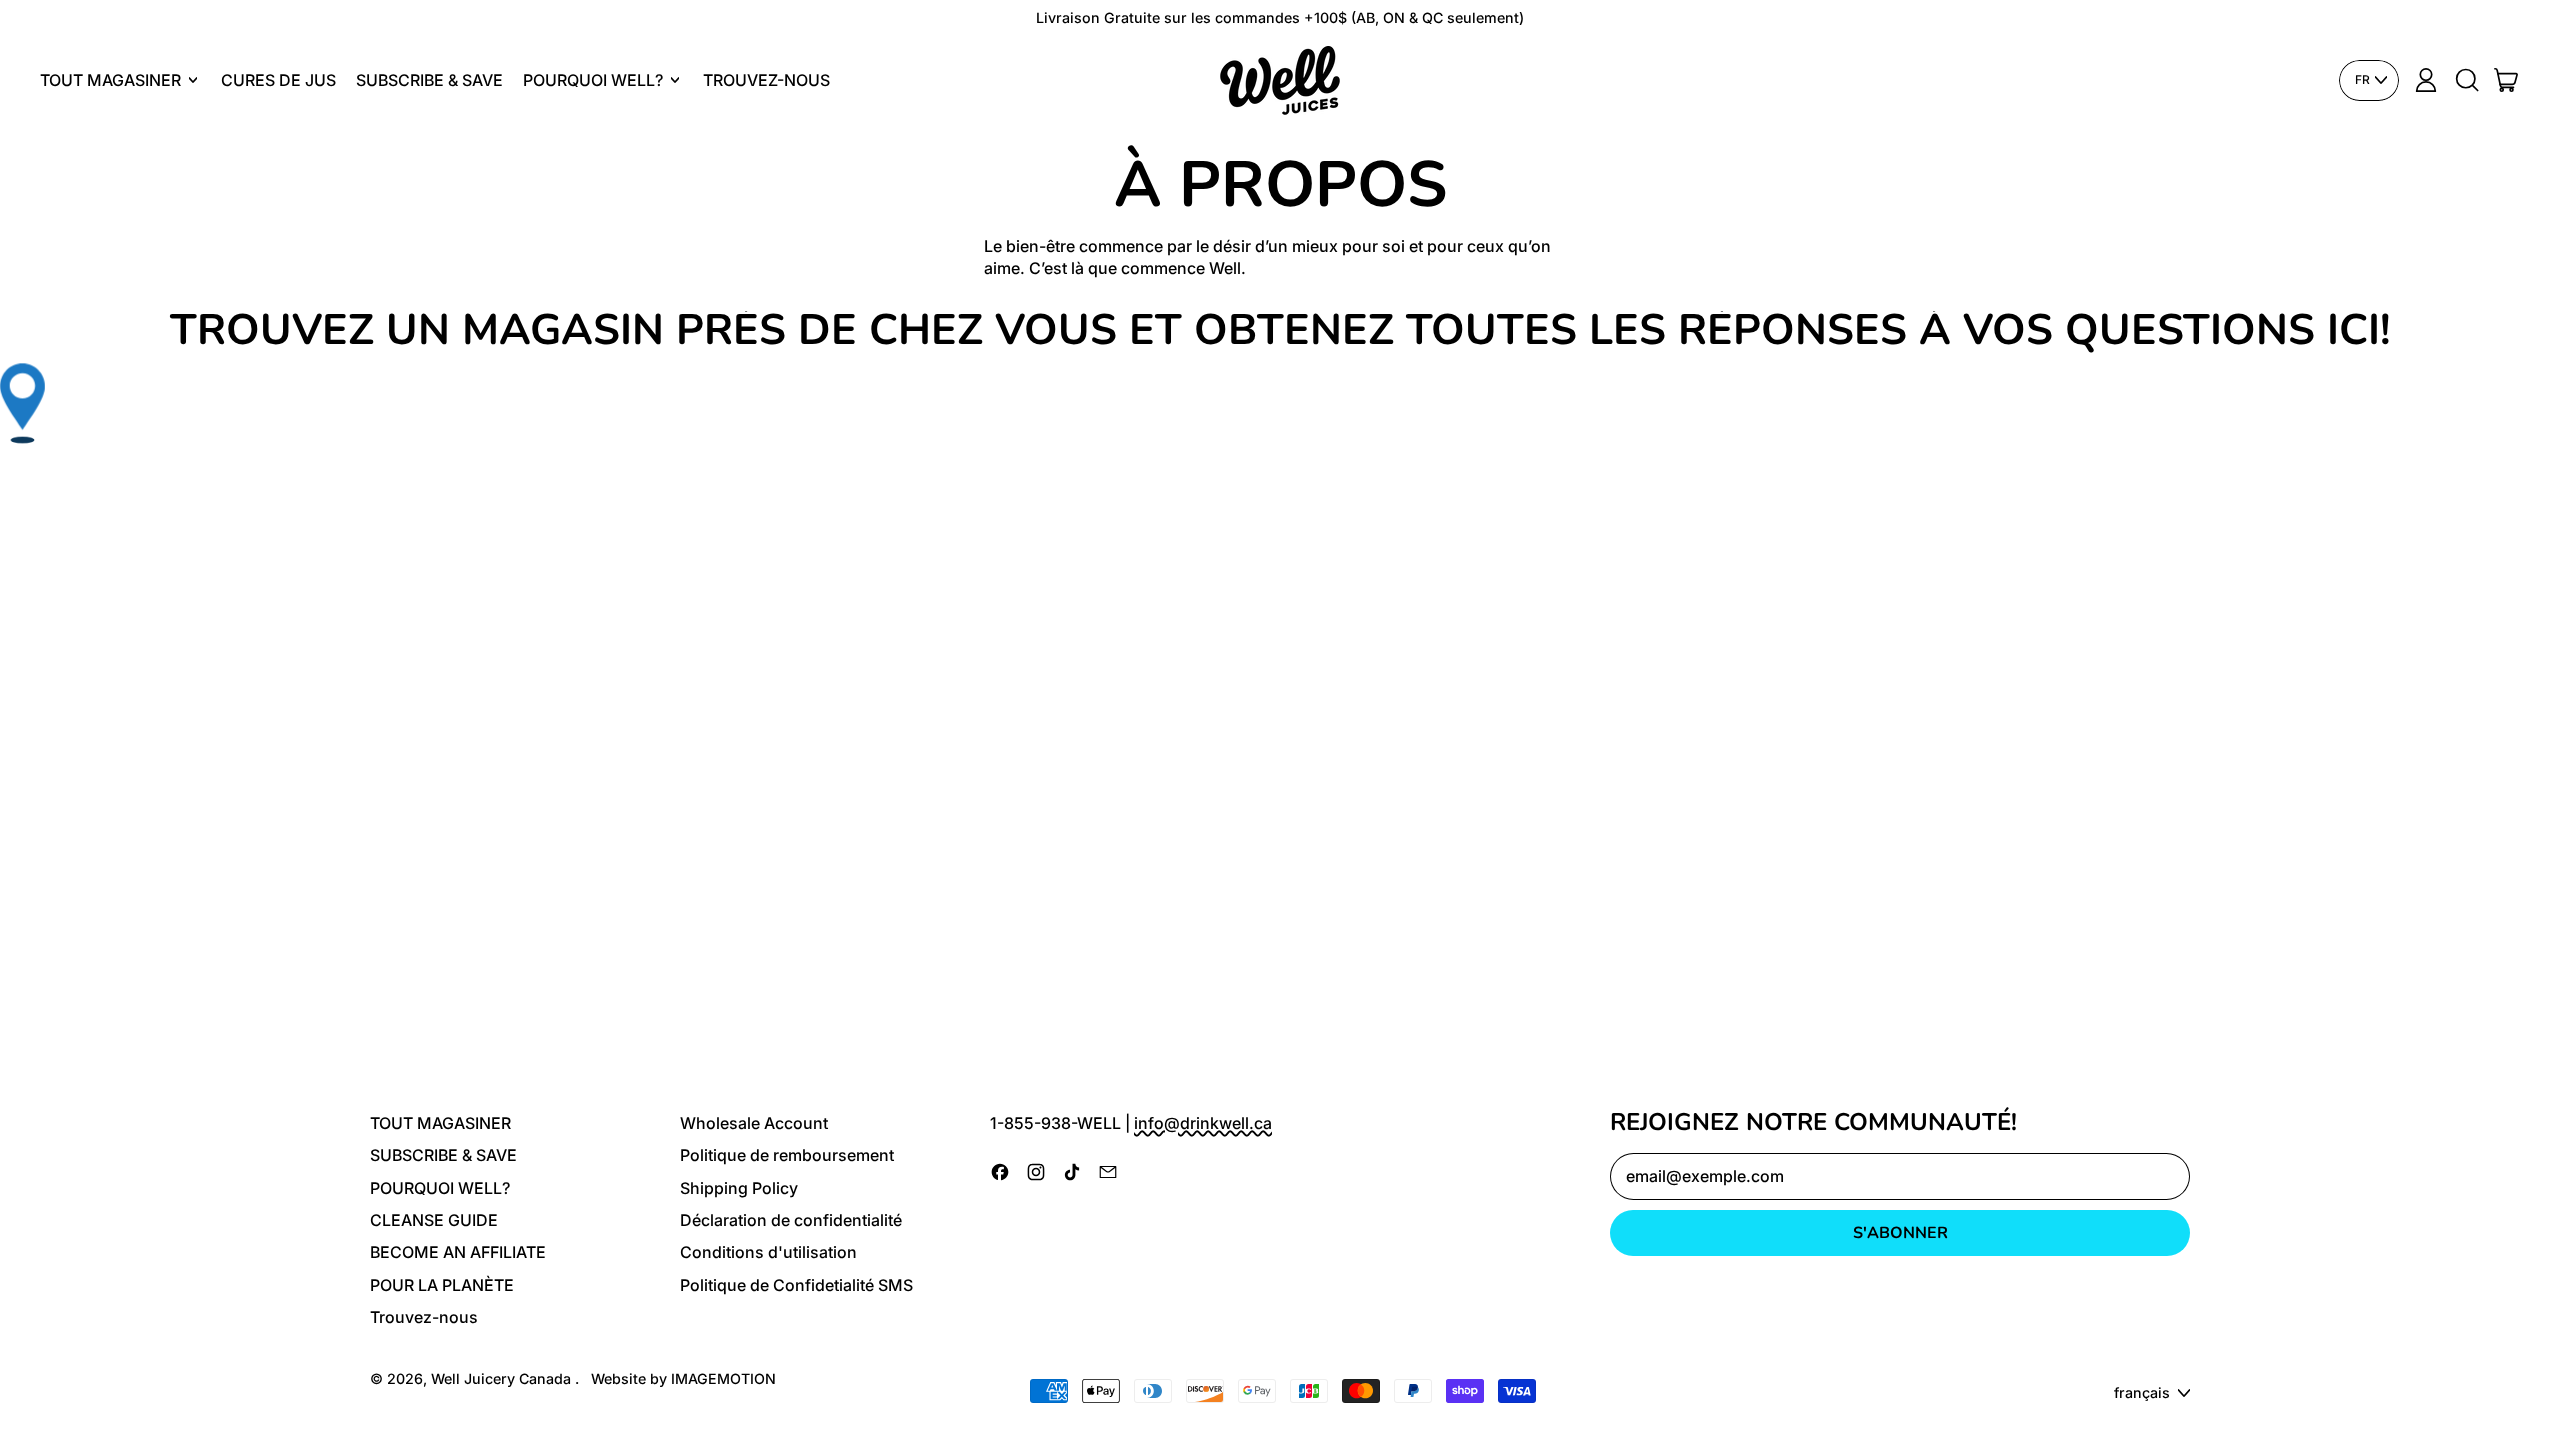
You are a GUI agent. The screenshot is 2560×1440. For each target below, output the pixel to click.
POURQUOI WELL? (440, 1188)
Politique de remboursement (787, 1155)
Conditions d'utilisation (768, 1252)
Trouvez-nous (766, 80)
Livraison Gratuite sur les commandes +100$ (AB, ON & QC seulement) (1280, 17)
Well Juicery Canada (503, 1378)
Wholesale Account (754, 1123)
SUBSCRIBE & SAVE (429, 80)
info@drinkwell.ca (1203, 1123)
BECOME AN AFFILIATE (458, 1252)
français (2142, 1392)
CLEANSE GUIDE (434, 1220)
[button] (2466, 80)
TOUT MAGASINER (440, 1123)
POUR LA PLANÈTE (442, 1285)
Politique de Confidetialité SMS (796, 1285)
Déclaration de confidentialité (791, 1220)
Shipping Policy (739, 1188)
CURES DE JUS (278, 80)
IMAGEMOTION (723, 1378)
